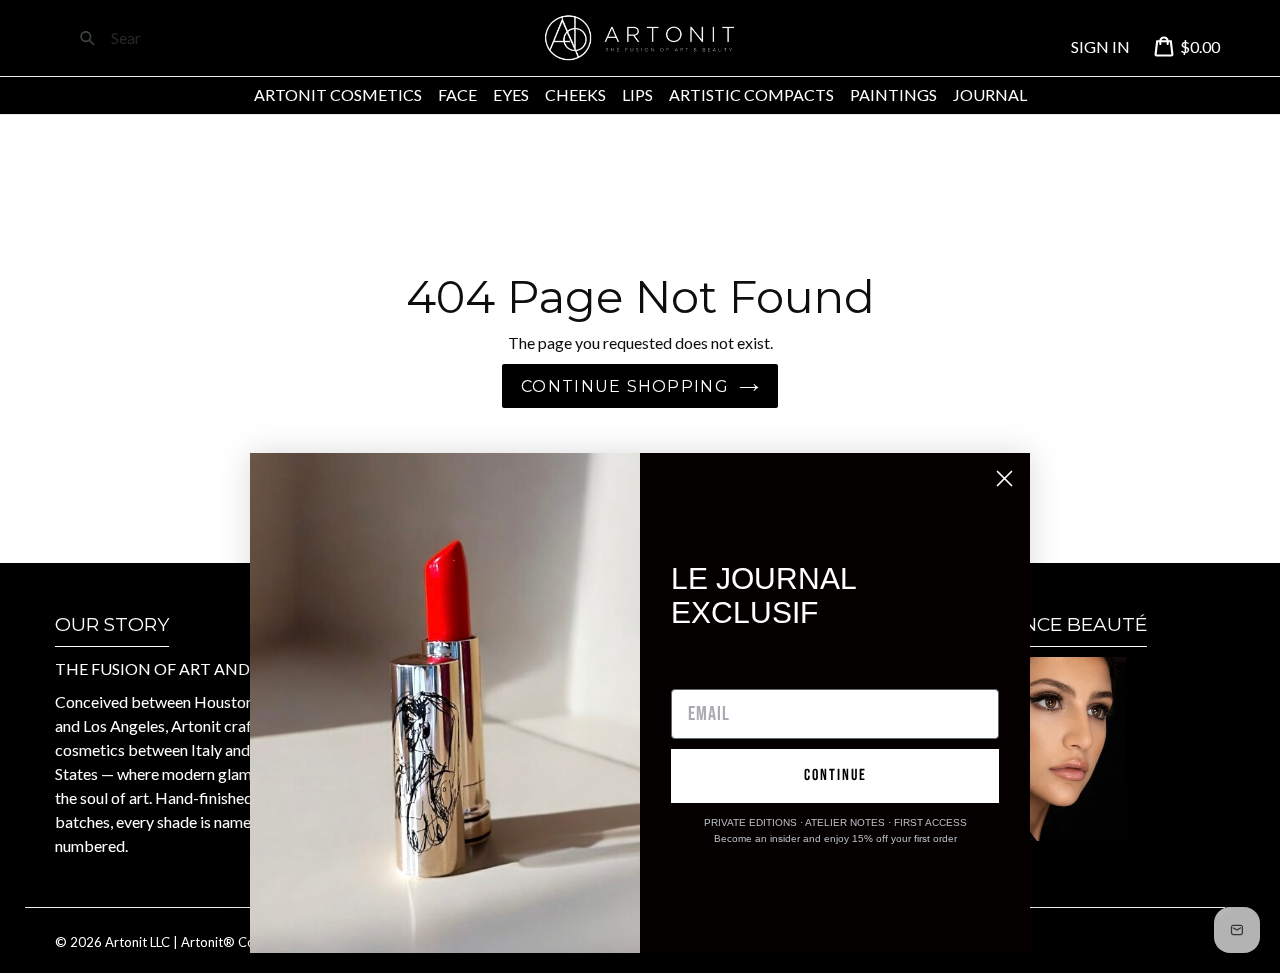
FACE (457, 94)
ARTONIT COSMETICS (338, 94)
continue (835, 775)
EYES (511, 94)
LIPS (637, 94)
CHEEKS (575, 94)
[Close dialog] (1004, 478)
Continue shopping (625, 386)
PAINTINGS (893, 94)
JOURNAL (990, 94)
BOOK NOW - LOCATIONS (1041, 866)
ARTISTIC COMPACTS (751, 94)
